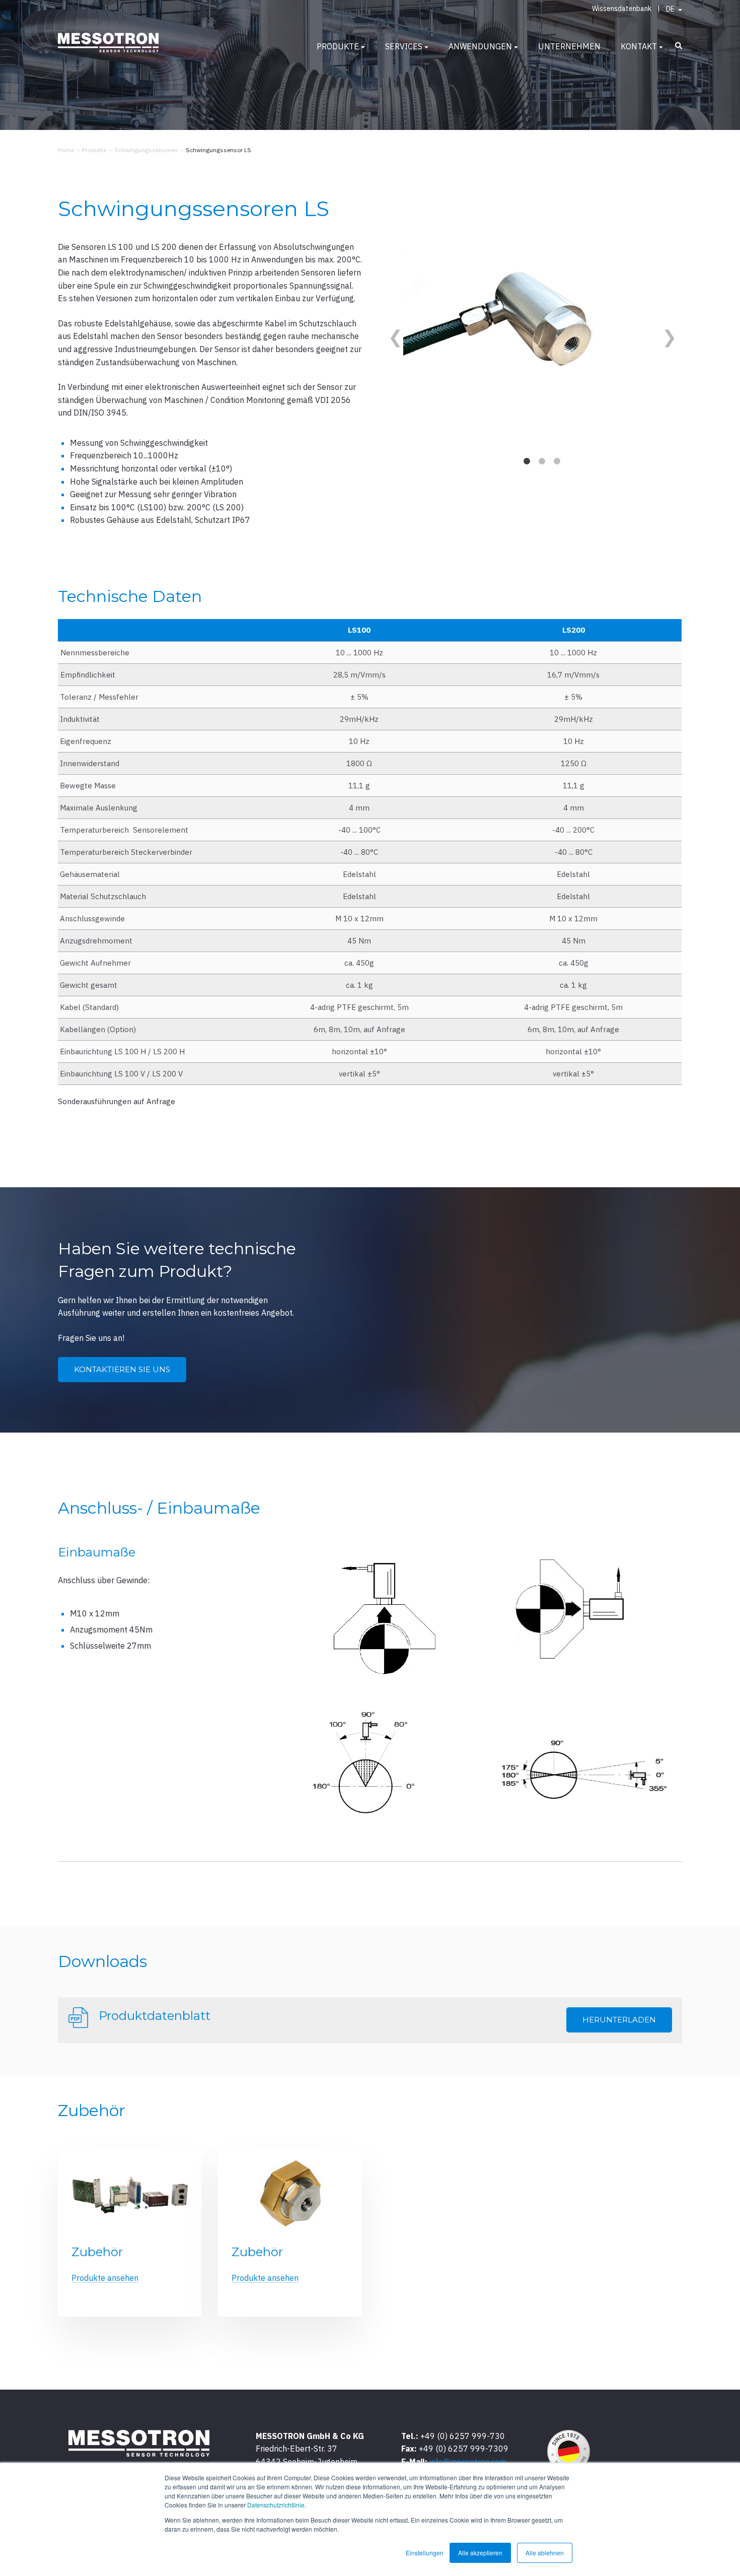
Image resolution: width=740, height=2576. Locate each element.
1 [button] (527, 461)
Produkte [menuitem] (338, 46)
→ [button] (667, 331)
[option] (530, 324)
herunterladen (619, 2020)
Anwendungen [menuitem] (480, 46)
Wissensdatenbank (622, 9)
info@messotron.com (468, 2462)
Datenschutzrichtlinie (276, 2505)
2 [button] (542, 461)
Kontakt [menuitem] (639, 46)
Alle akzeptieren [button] (480, 2553)
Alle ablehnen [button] (545, 2553)
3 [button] (557, 461)
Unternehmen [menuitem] (569, 46)
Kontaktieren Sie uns (122, 1369)
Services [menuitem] (404, 46)
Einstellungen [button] (425, 2553)
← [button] (393, 331)
